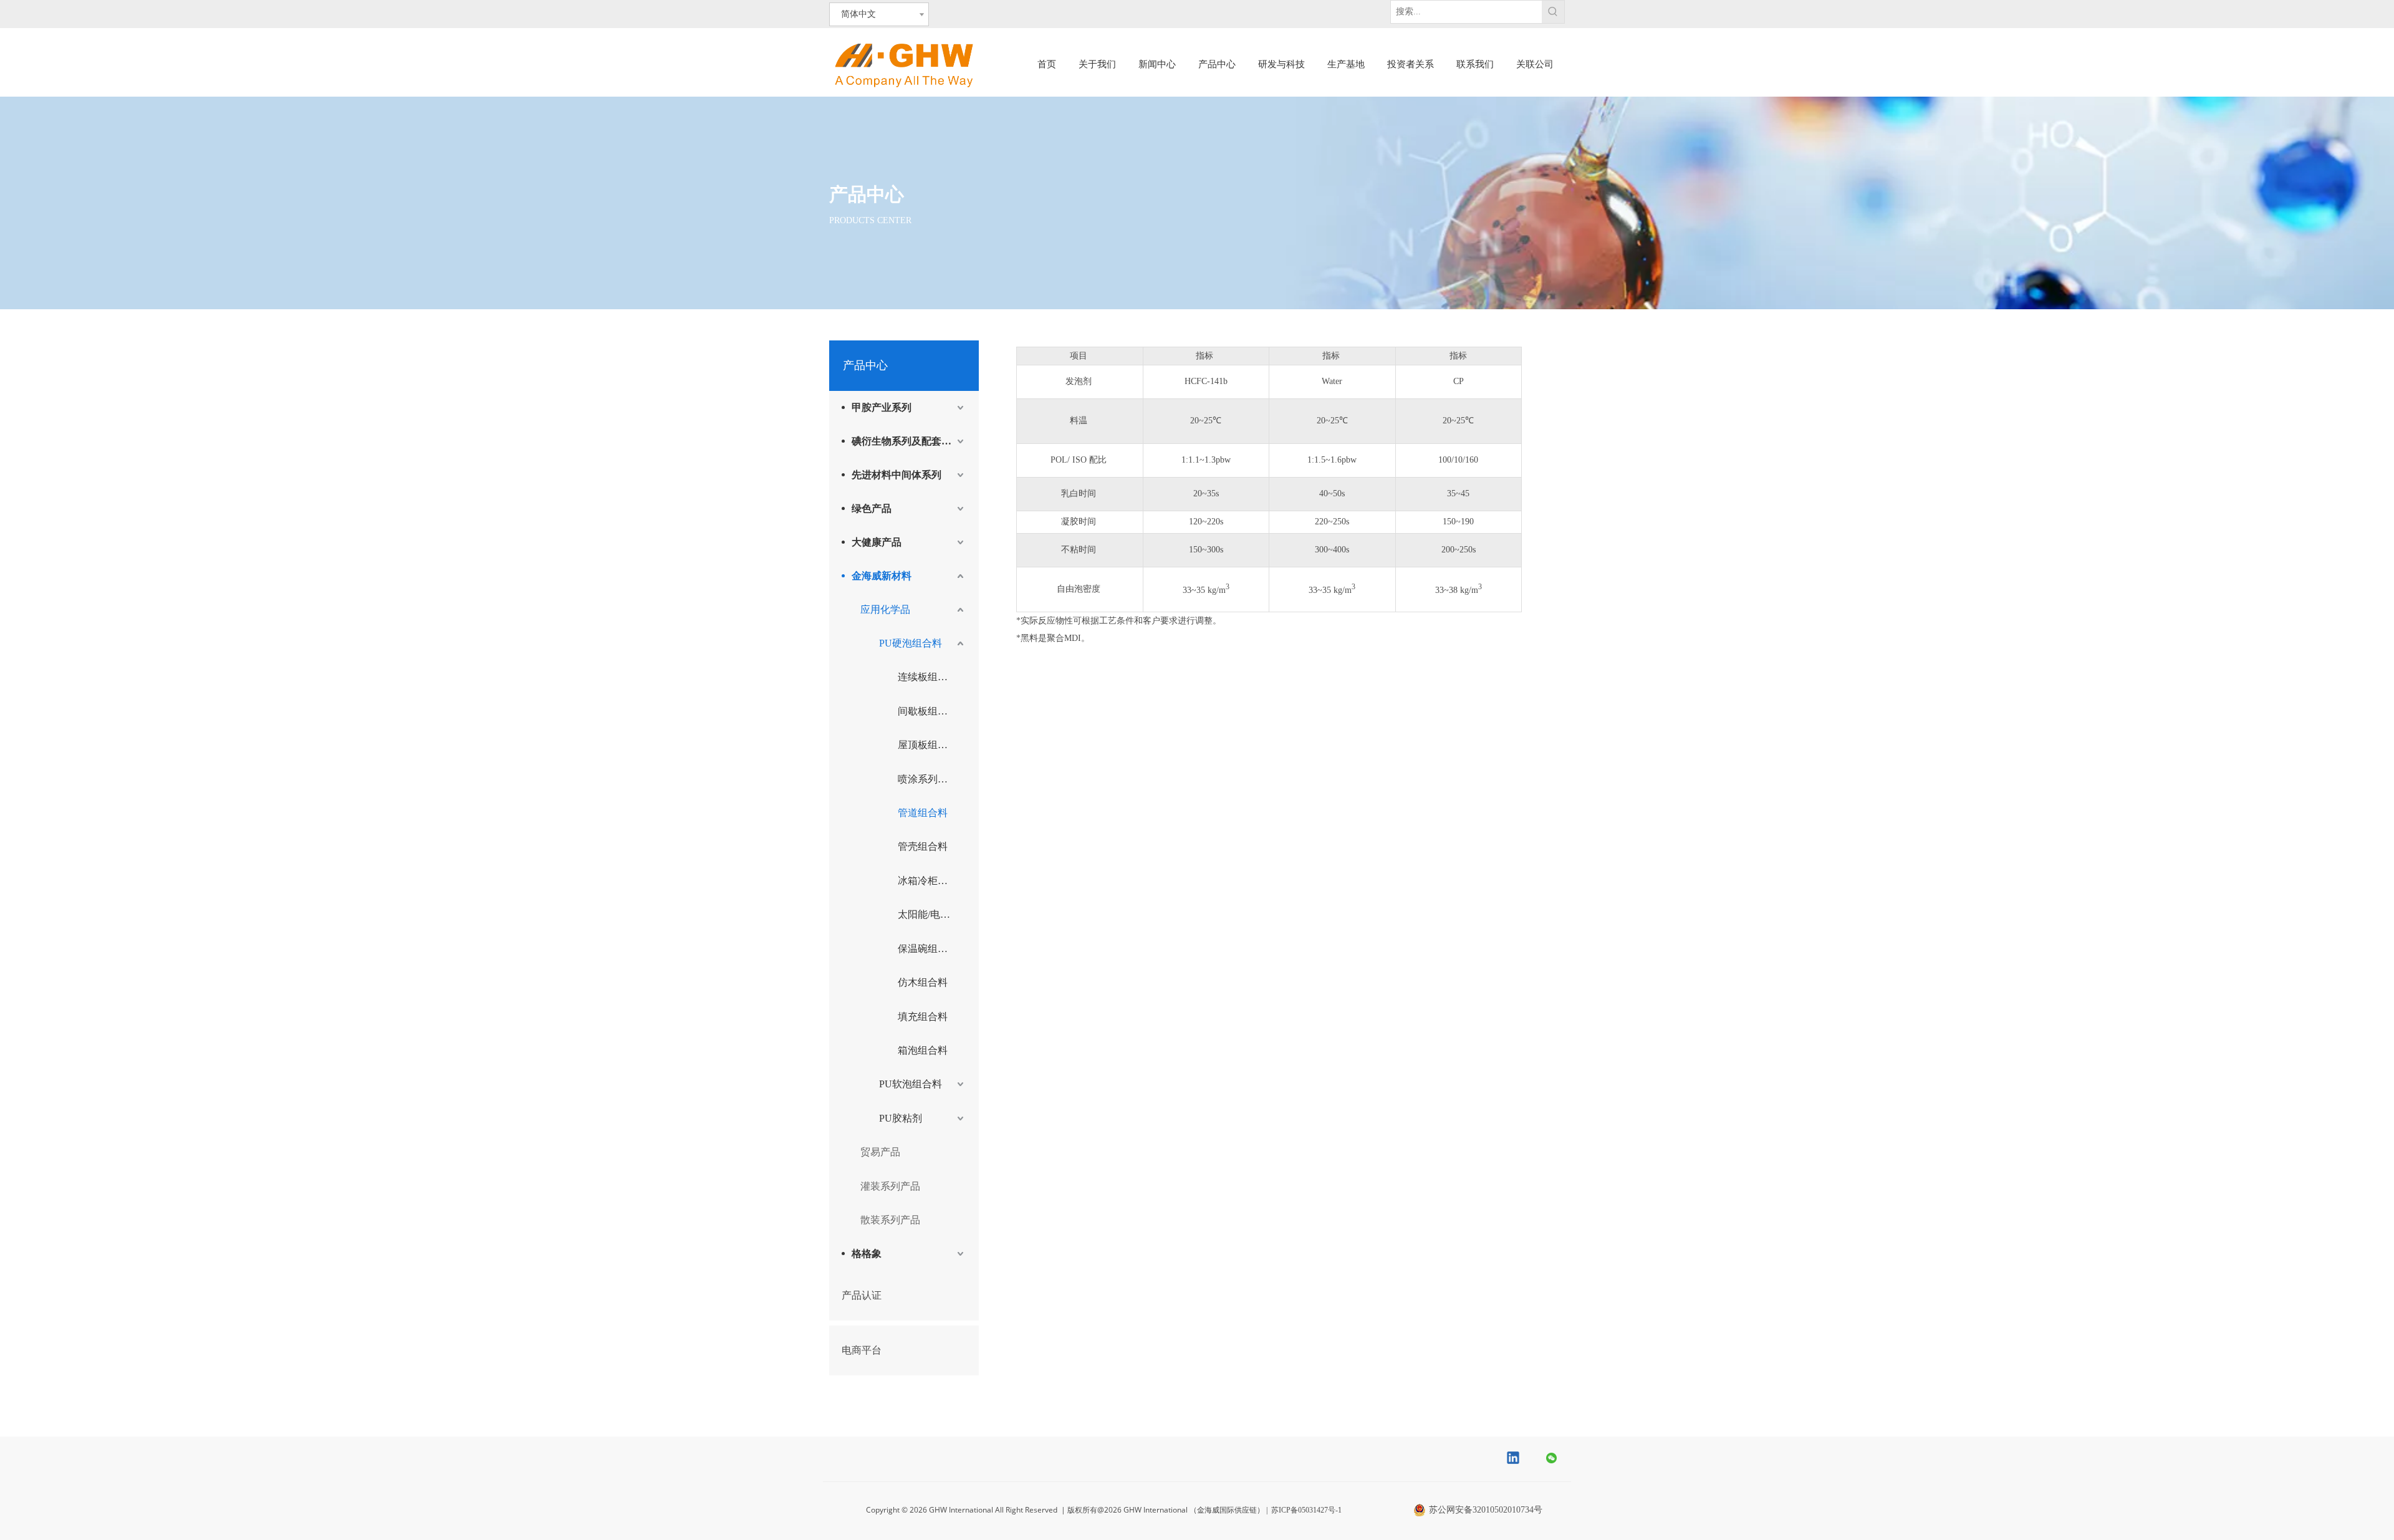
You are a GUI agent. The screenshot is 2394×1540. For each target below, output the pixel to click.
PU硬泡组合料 (911, 643)
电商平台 (862, 1350)
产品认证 (862, 1295)
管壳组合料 (923, 846)
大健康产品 (877, 542)
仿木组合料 (923, 982)
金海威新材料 (882, 576)
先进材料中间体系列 (897, 475)
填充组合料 (923, 1017)
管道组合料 (923, 813)
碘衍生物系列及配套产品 (906, 441)
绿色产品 (872, 508)
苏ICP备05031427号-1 (1306, 1510)
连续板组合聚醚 (932, 677)
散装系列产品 (890, 1220)
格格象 (867, 1254)
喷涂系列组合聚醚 (932, 779)
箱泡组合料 (923, 1050)
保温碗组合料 (928, 949)
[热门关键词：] (1553, 12)
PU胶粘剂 (901, 1118)
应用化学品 (885, 609)
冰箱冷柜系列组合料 (932, 881)
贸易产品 (880, 1152)
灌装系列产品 (890, 1186)
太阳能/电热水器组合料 (932, 914)
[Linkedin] (1514, 1459)
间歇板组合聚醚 (932, 711)
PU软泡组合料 (911, 1084)
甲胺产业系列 (882, 407)
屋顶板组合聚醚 (932, 745)
